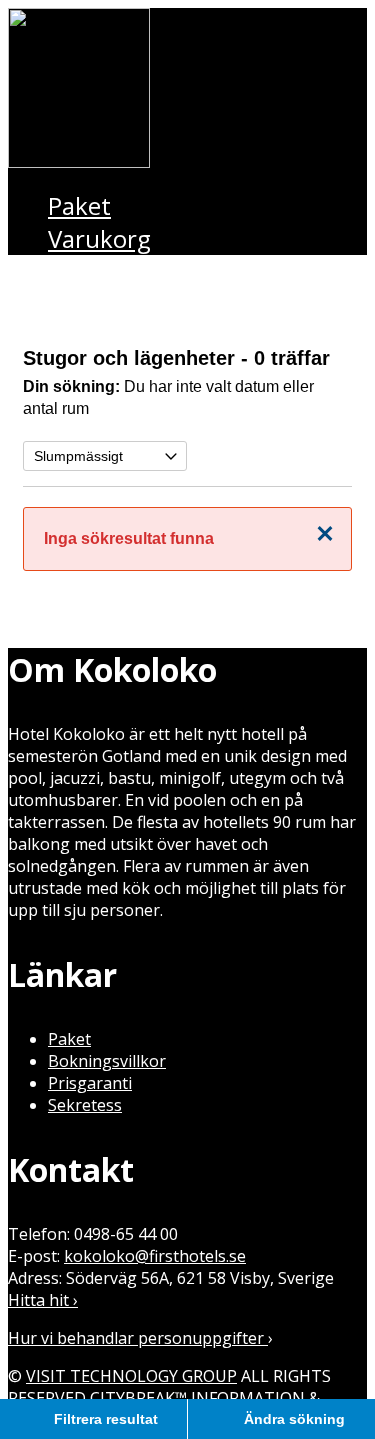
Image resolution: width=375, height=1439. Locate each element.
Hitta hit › (43, 1300)
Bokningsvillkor (107, 1061)
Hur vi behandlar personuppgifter (138, 1338)
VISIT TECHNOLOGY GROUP (131, 1376)
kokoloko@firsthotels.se (155, 1256)
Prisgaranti (90, 1083)
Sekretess (85, 1105)
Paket (69, 1039)
